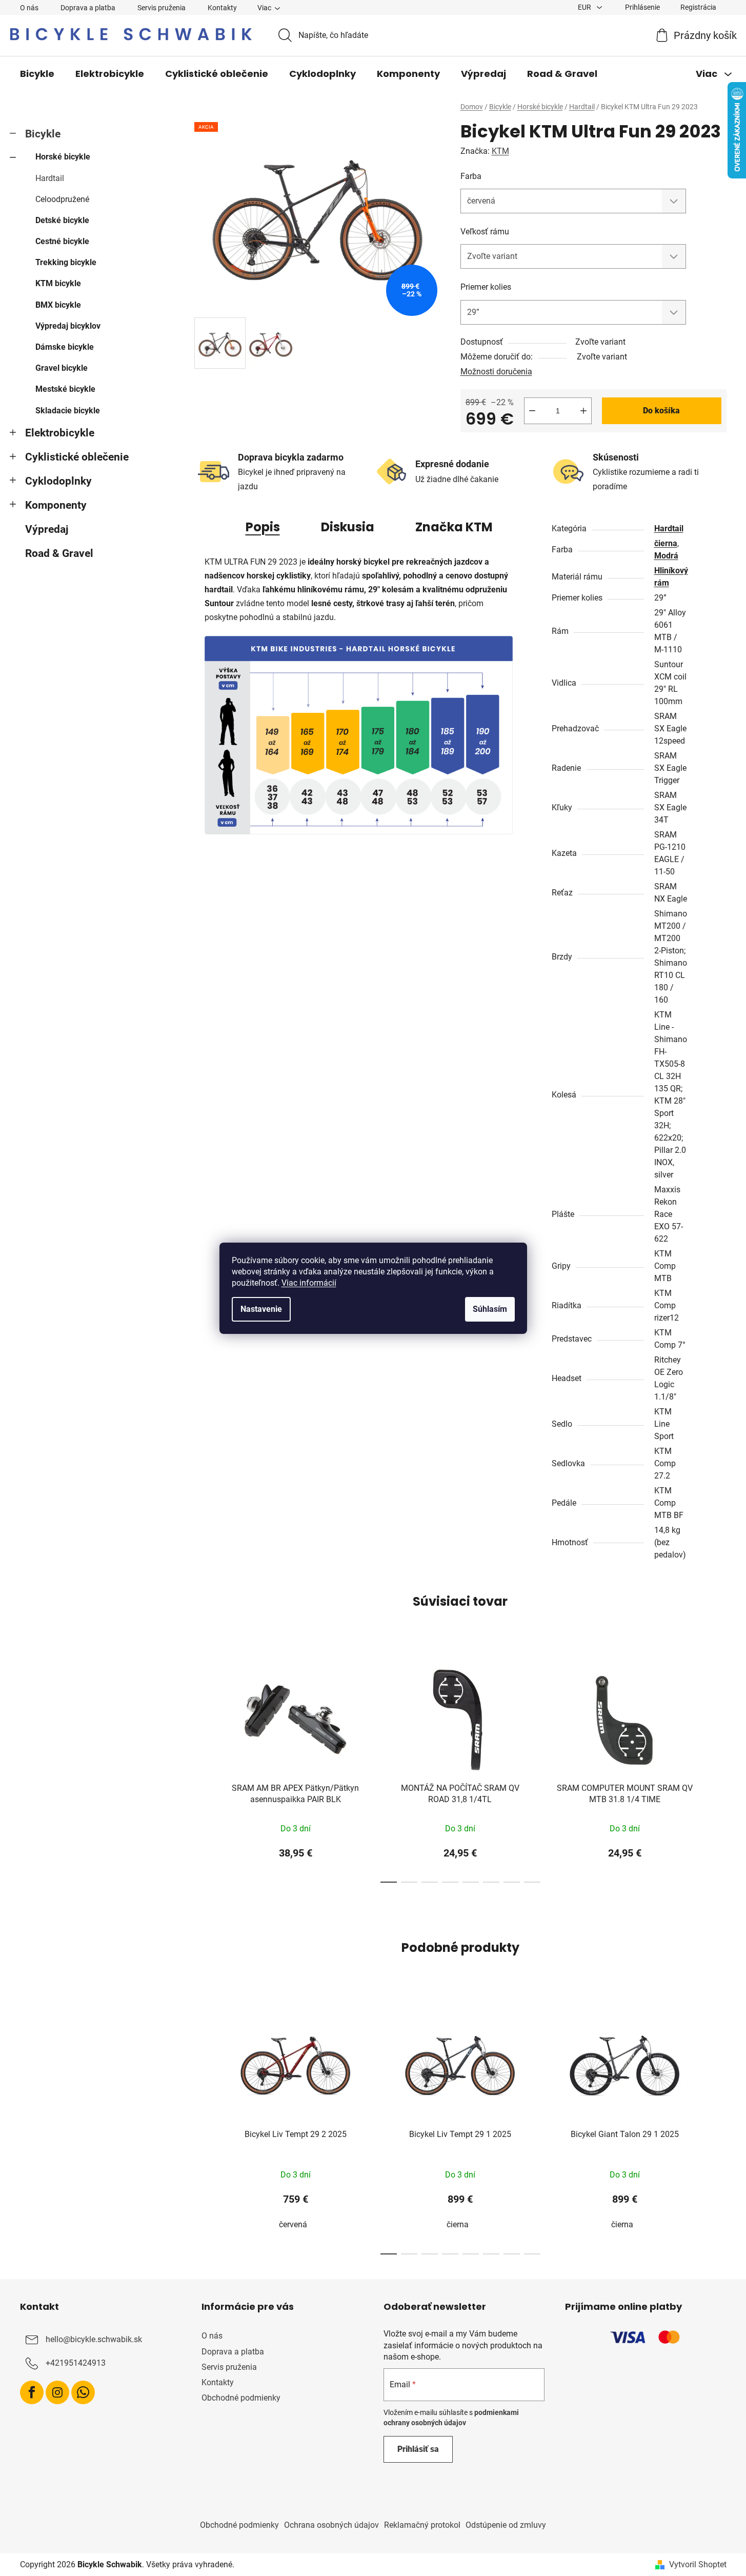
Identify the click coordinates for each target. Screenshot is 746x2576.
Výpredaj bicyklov (68, 326)
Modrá (666, 556)
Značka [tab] (454, 527)
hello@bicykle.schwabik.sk (94, 2340)
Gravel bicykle (62, 368)
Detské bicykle (62, 220)
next (718, 1769)
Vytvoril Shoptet (698, 2564)
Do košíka (661, 411)
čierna (666, 543)
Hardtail (50, 178)
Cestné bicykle (62, 241)
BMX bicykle (58, 305)
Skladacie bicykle (68, 411)
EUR (585, 7)
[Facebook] (32, 2392)
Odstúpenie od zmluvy (506, 2525)
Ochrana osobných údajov (331, 2525)
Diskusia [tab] (348, 527)
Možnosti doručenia (496, 372)
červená (293, 2224)
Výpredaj (47, 529)
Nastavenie (261, 1309)
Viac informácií (309, 1283)
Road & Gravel (59, 553)
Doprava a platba (88, 8)
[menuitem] (37, 74)
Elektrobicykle (60, 433)
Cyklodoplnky (58, 481)
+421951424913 (76, 2363)
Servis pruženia (162, 8)
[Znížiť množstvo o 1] (532, 411)
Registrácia (698, 7)
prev (203, 1769)
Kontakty (222, 8)
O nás (29, 8)
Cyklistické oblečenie (77, 457)
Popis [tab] (263, 527)
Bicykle (43, 134)
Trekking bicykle (66, 262)
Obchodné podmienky (241, 2398)
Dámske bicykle (65, 347)
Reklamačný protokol (422, 2525)
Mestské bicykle (65, 389)
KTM (500, 151)
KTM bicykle (58, 283)
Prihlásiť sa (418, 2449)
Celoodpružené (62, 199)
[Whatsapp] (83, 2392)
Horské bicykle (63, 157)
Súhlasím (490, 1309)
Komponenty (56, 505)
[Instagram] (57, 2392)
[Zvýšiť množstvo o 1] (583, 411)
